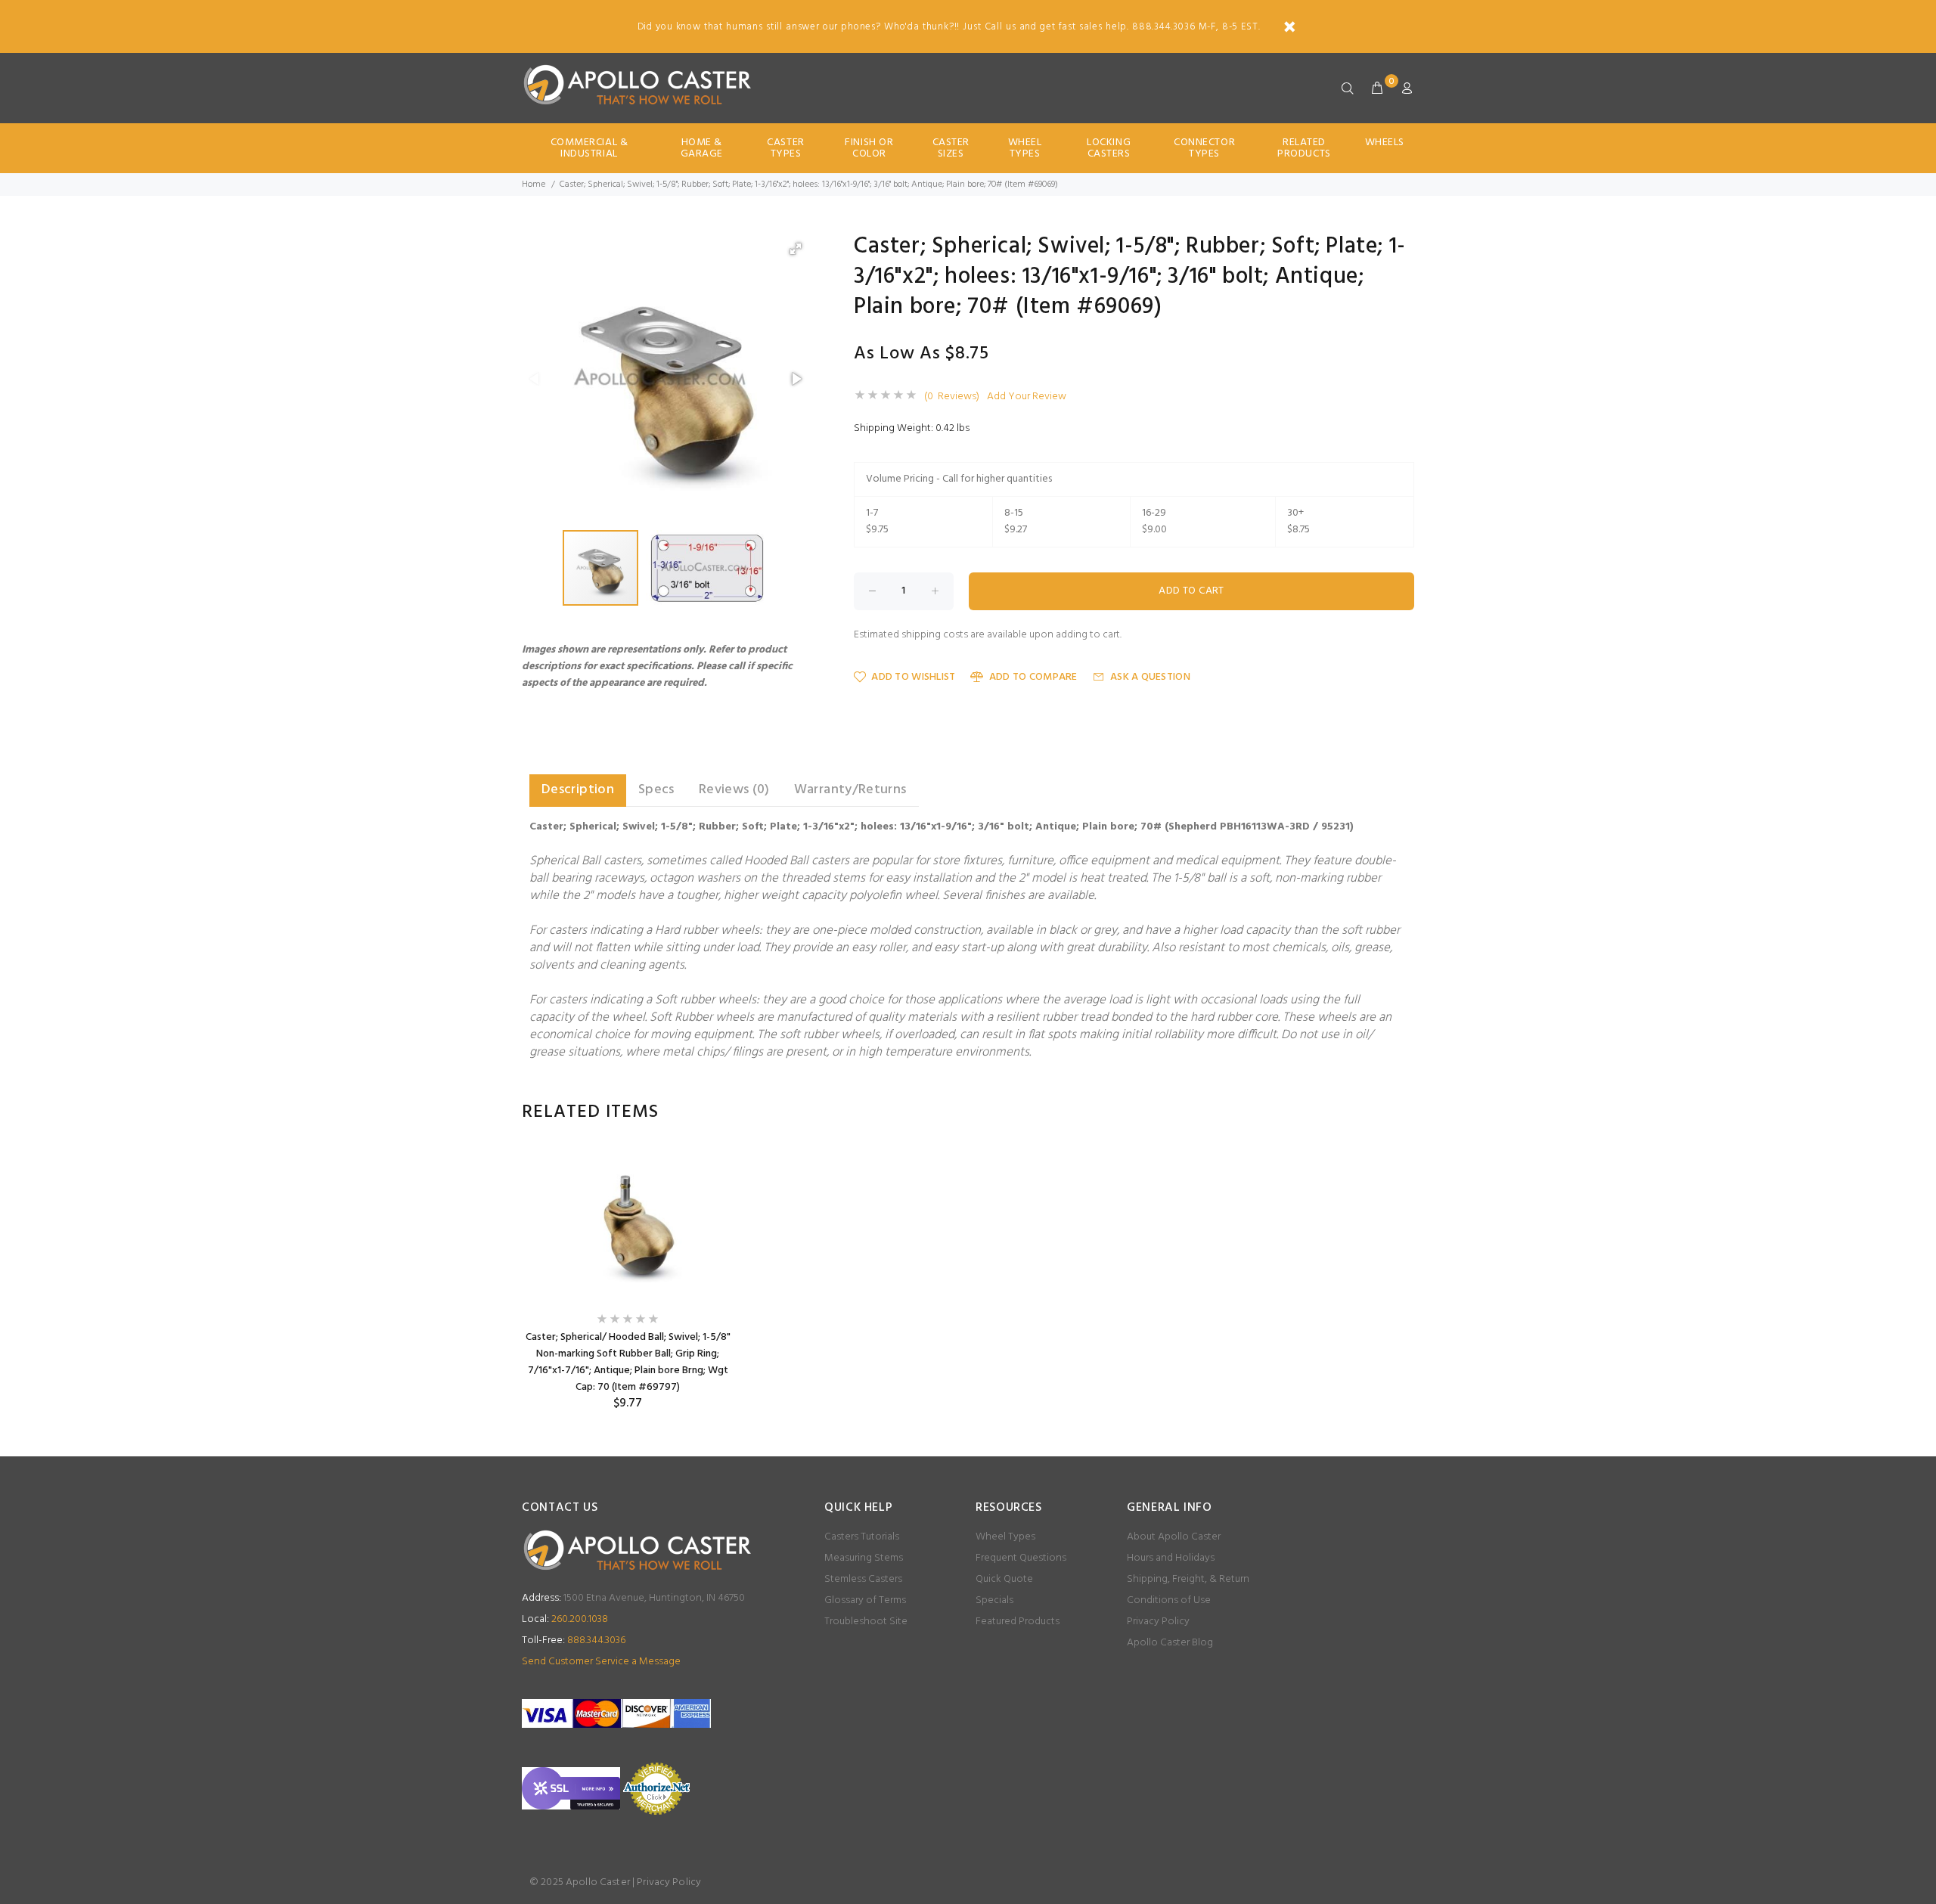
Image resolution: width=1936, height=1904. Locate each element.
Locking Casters (1109, 148)
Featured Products (1018, 1622)
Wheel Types (1025, 148)
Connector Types (1204, 148)
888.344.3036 (574, 1640)
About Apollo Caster (1174, 1537)
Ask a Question (1150, 677)
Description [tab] (578, 790)
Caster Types (785, 148)
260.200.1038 (565, 1619)
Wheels (1385, 143)
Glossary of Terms (865, 1600)
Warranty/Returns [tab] (850, 790)
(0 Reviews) (952, 397)
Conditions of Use (1169, 1600)
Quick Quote (1004, 1579)
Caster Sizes (951, 148)
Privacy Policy (1158, 1622)
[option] (628, 1280)
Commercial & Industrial (589, 148)
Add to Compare (1033, 677)
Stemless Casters (863, 1579)
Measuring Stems (864, 1558)
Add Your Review (1027, 397)
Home (534, 185)
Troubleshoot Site (866, 1622)
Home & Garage (702, 148)
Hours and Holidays (1171, 1558)
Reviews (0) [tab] (734, 790)
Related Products (1304, 148)
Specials (994, 1600)
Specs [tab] (656, 790)
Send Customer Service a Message (601, 1662)
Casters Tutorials (862, 1537)
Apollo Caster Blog (1170, 1643)
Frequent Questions (1021, 1558)
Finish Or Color (869, 148)
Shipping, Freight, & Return (1188, 1579)
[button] (796, 249)
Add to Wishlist (913, 677)
